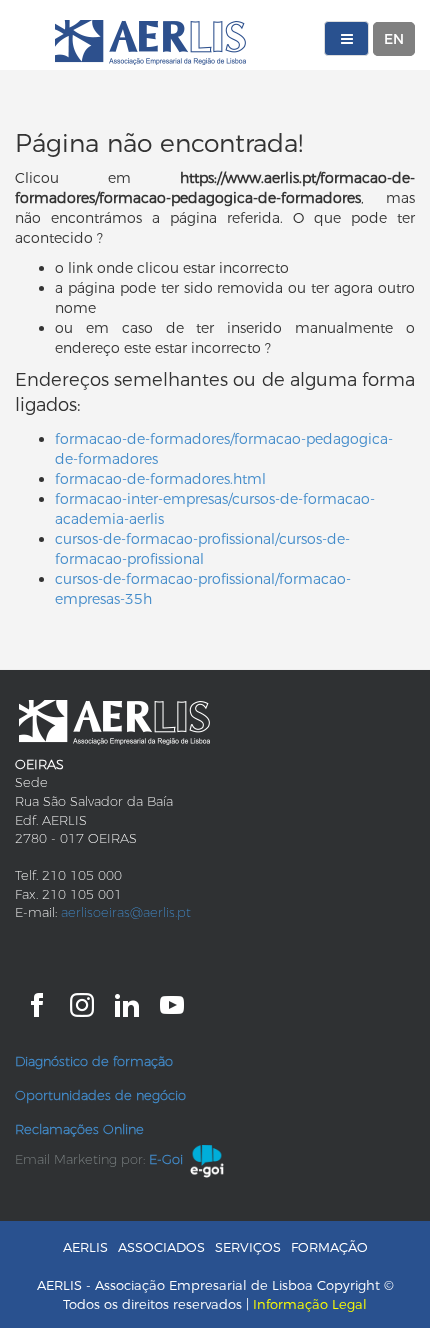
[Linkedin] (127, 1003)
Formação (329, 1247)
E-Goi (166, 1159)
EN (394, 39)
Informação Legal (310, 1304)
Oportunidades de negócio (100, 1095)
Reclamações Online (79, 1129)
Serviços (248, 1247)
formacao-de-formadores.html (160, 479)
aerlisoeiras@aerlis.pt (126, 912)
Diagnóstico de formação (94, 1061)
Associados (161, 1247)
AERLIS (85, 1247)
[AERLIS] (150, 42)
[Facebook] (37, 1003)
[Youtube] (172, 1003)
